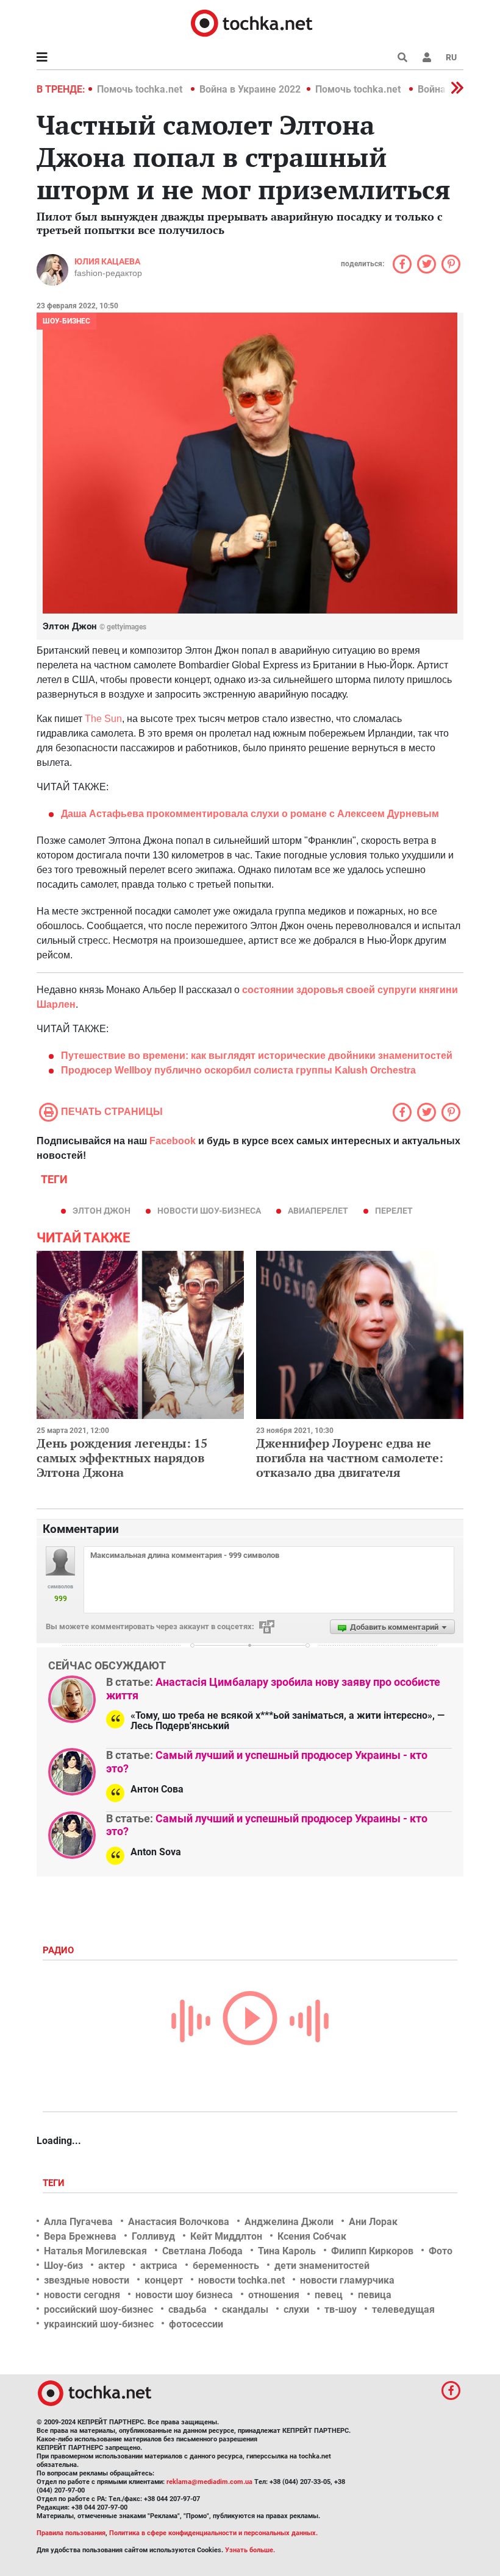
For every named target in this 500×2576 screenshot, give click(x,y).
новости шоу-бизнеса (209, 1211)
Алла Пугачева (78, 2222)
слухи (296, 2309)
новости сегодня (82, 2295)
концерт (164, 2280)
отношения (274, 2295)
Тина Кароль (287, 2251)
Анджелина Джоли (289, 2222)
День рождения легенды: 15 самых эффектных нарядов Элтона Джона (122, 1458)
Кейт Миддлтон (226, 2236)
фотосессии (196, 2324)
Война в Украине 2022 (250, 89)
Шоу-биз (63, 2266)
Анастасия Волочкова (179, 2222)
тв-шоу (341, 2309)
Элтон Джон (102, 1211)
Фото (441, 2251)
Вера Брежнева (80, 2236)
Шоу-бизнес (66, 321)
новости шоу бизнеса (184, 2295)
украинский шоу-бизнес (99, 2324)
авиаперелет (318, 1211)
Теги (55, 2183)
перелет (394, 1211)
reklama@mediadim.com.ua (209, 2482)
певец (329, 2295)
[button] (427, 57)
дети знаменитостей (322, 2266)
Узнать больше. (250, 2550)
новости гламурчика (347, 2280)
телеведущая (403, 2309)
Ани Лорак (373, 2222)
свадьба (187, 2309)
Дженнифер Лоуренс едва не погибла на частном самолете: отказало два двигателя (350, 1458)
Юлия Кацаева (107, 261)
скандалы (245, 2309)
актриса (159, 2266)
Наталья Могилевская (95, 2251)
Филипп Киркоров (372, 2251)
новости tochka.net (241, 2280)
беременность (226, 2266)
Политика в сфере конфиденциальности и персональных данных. (213, 2533)
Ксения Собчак (312, 2236)
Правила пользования (71, 2533)
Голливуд (153, 2236)
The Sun (103, 719)
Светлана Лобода (202, 2251)
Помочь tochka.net (141, 89)
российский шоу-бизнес (98, 2309)
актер (112, 2266)
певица (375, 2295)
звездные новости (87, 2280)
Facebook (173, 1141)
